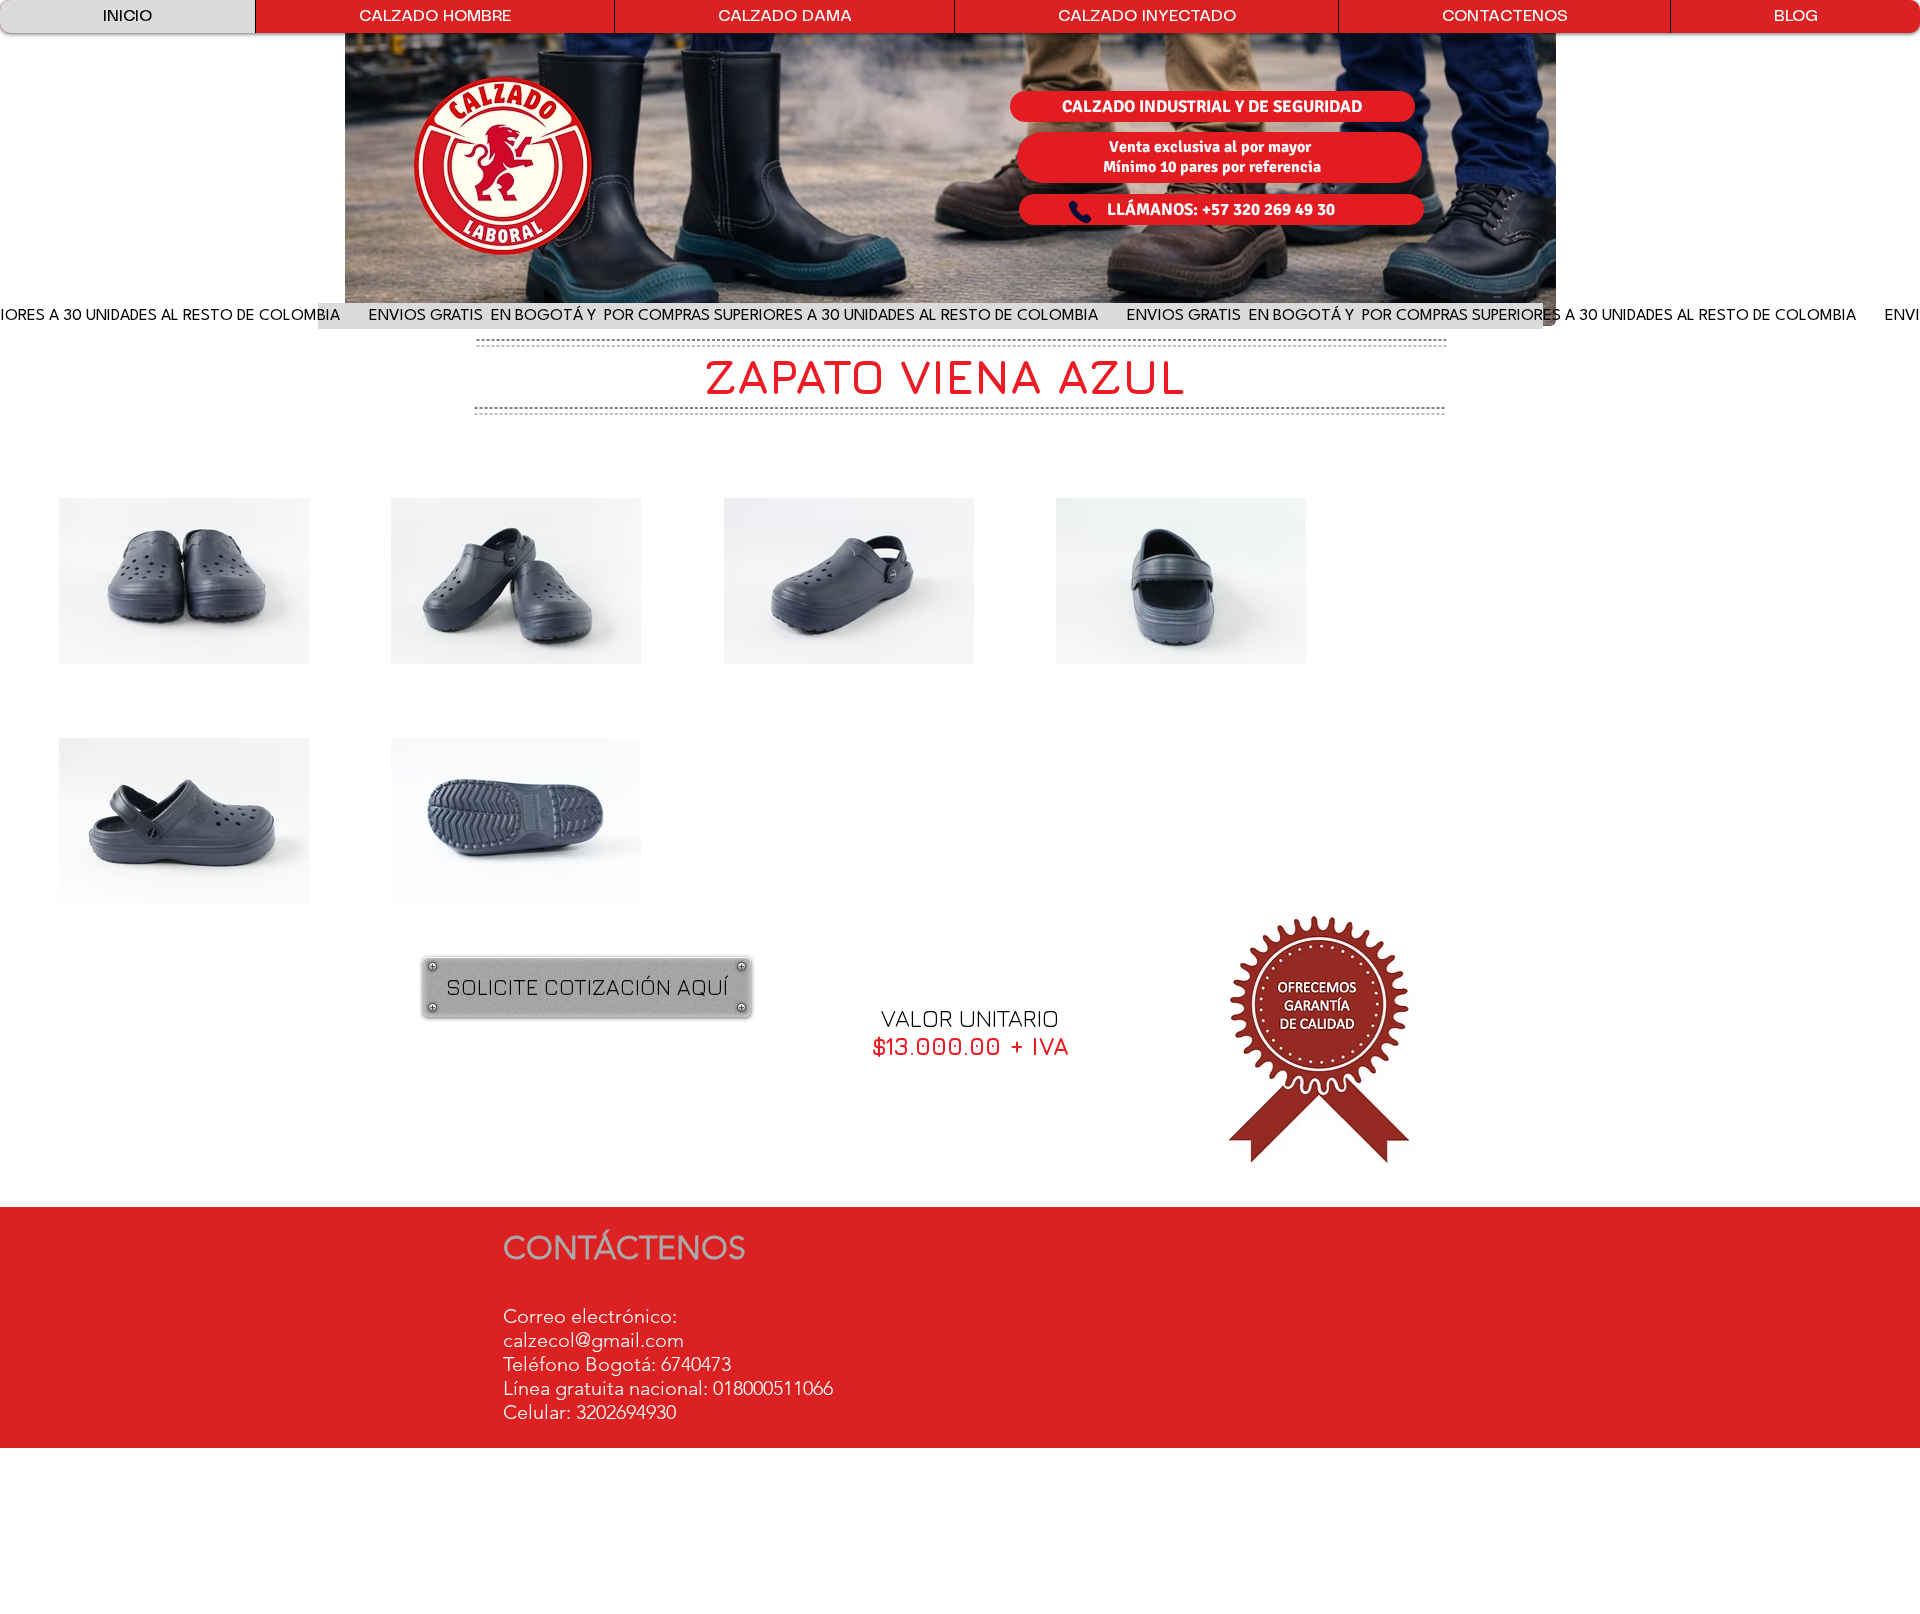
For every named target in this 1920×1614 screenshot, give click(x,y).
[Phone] (1080, 212)
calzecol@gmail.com (593, 1340)
